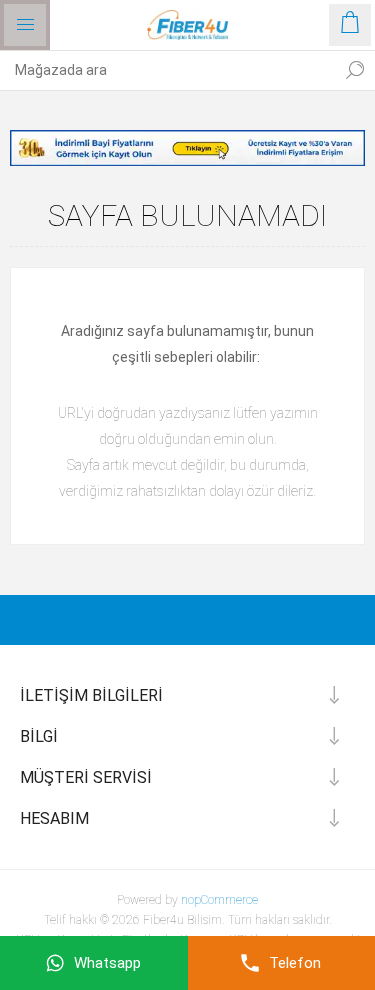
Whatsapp (107, 963)
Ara (355, 70)
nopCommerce (219, 900)
